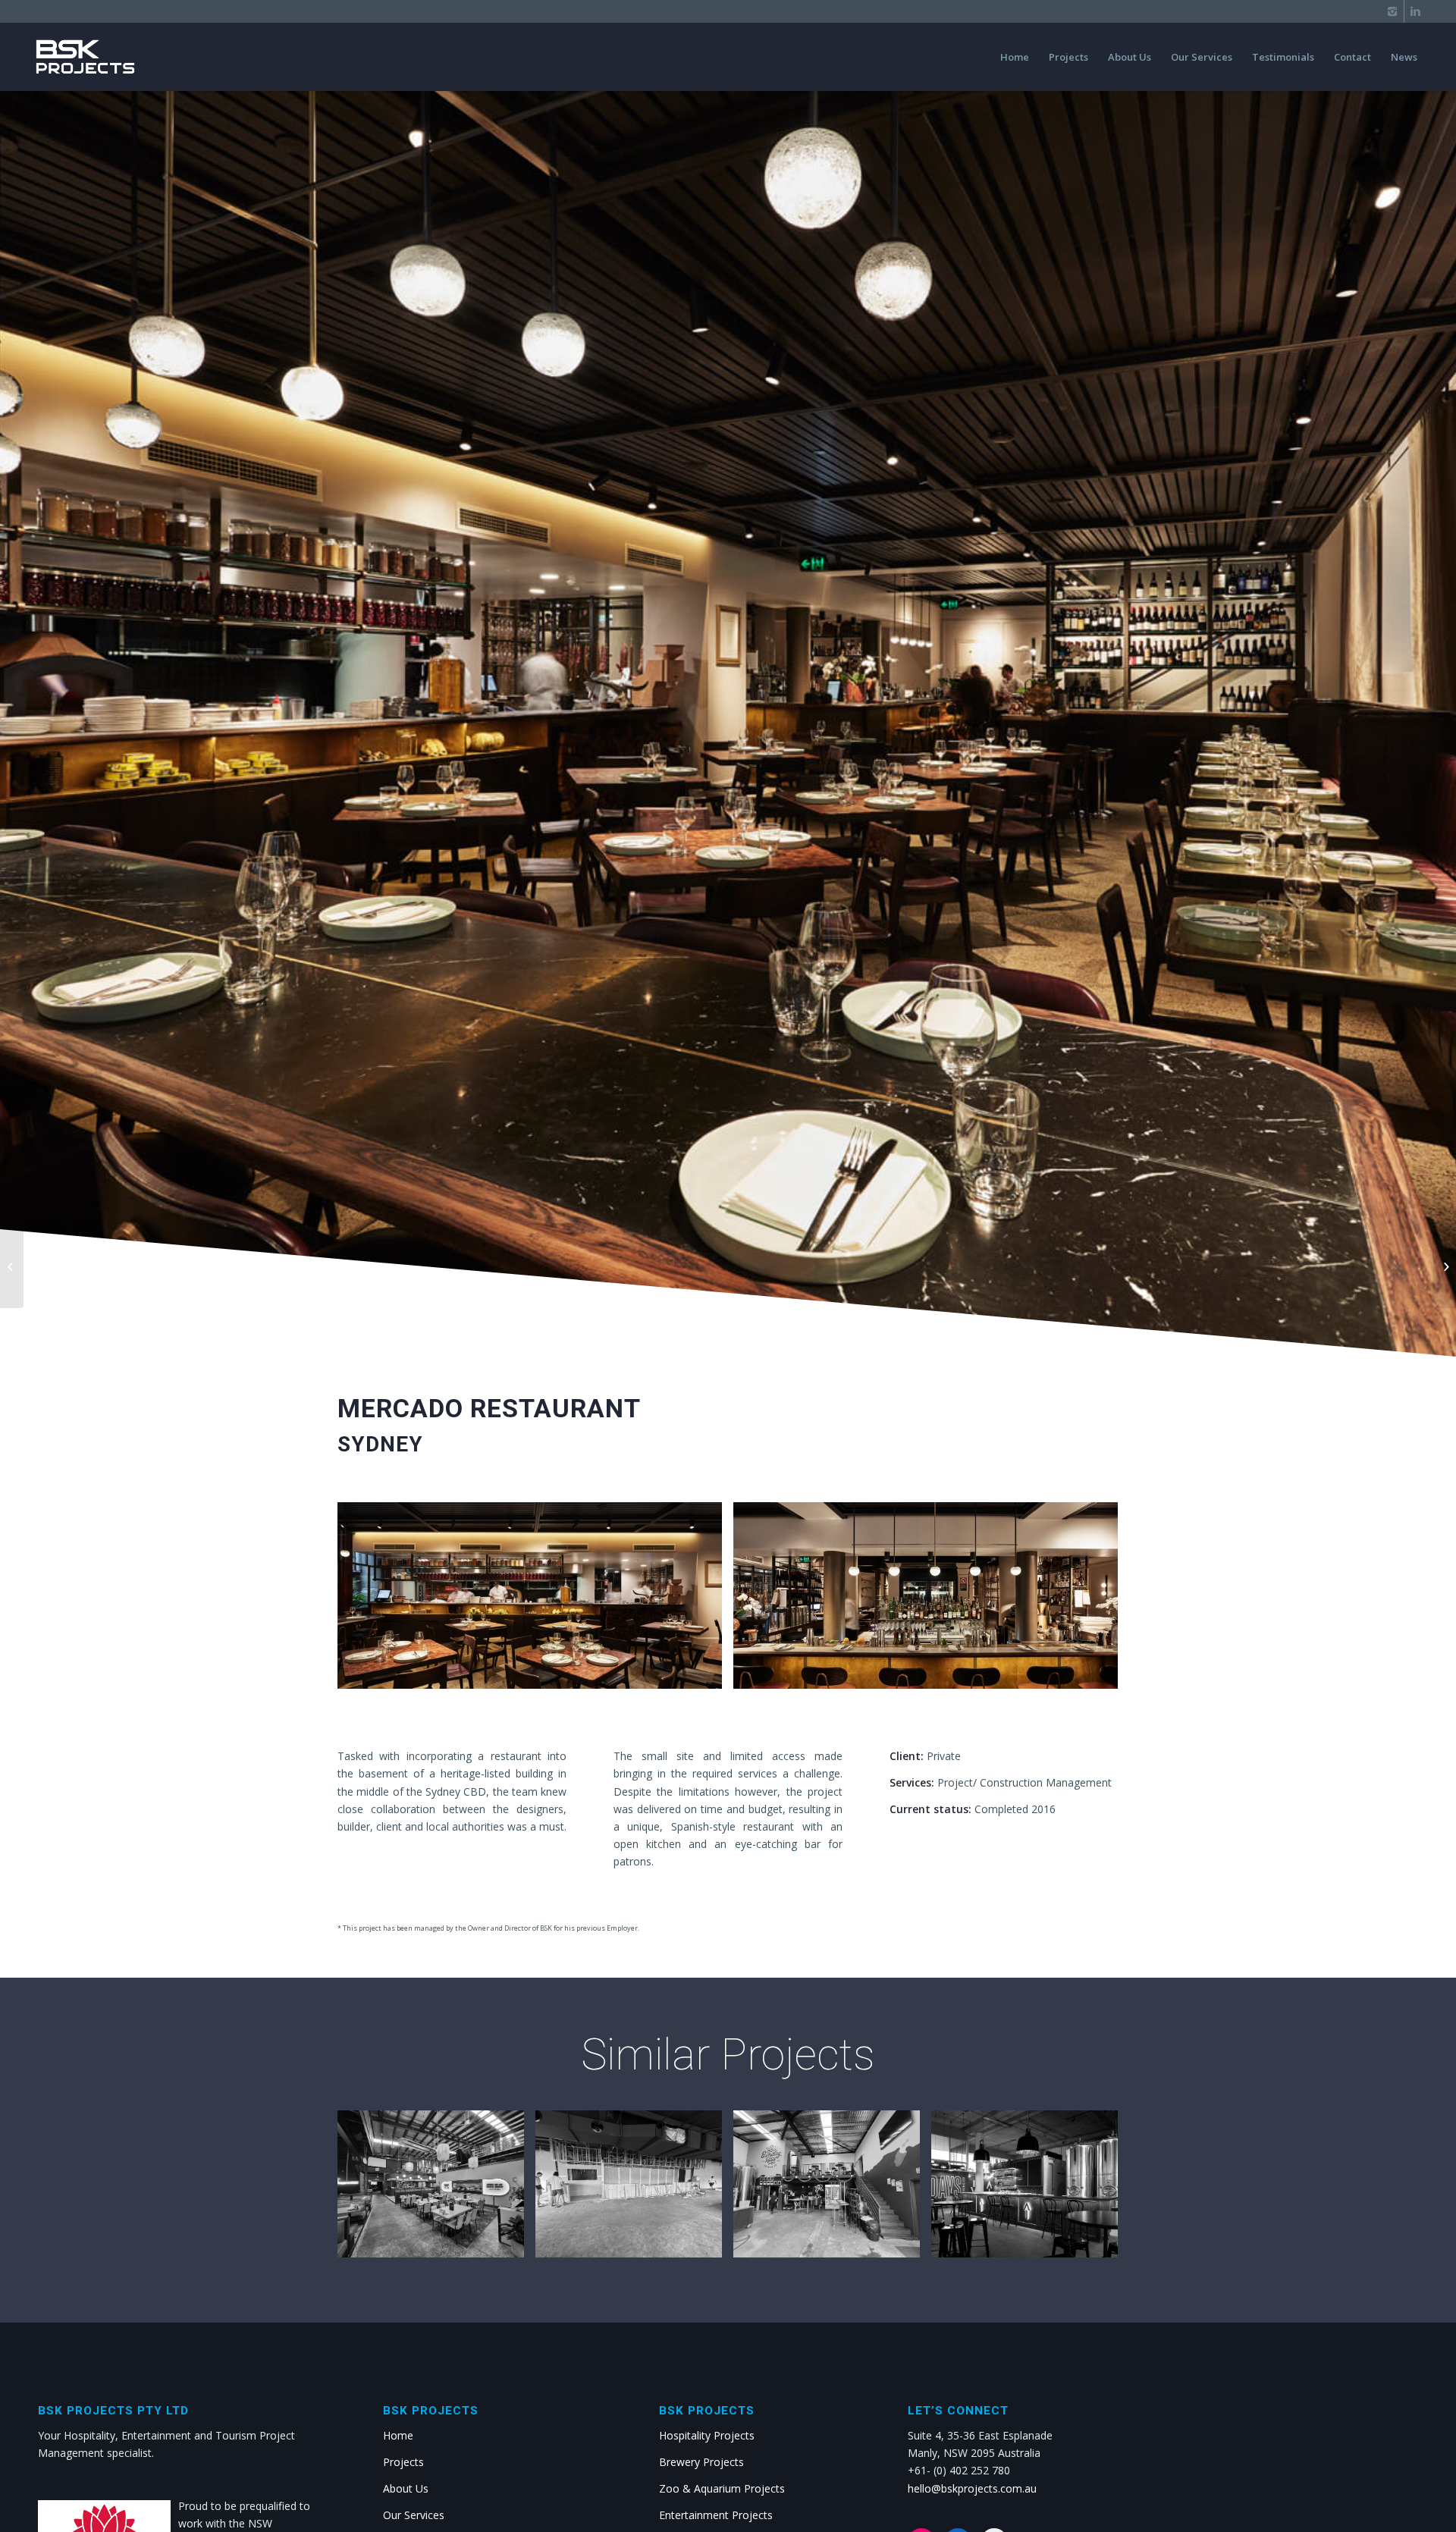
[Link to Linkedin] (1416, 11)
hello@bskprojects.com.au (972, 2488)
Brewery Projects (701, 2462)
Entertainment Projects (716, 2515)
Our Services (414, 2515)
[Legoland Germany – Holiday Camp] (1444, 1266)
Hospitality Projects (707, 2435)
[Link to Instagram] (1393, 11)
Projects (403, 2462)
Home (398, 2435)
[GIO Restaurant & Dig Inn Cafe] (12, 1266)
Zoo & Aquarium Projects (722, 2488)
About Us (406, 2488)
